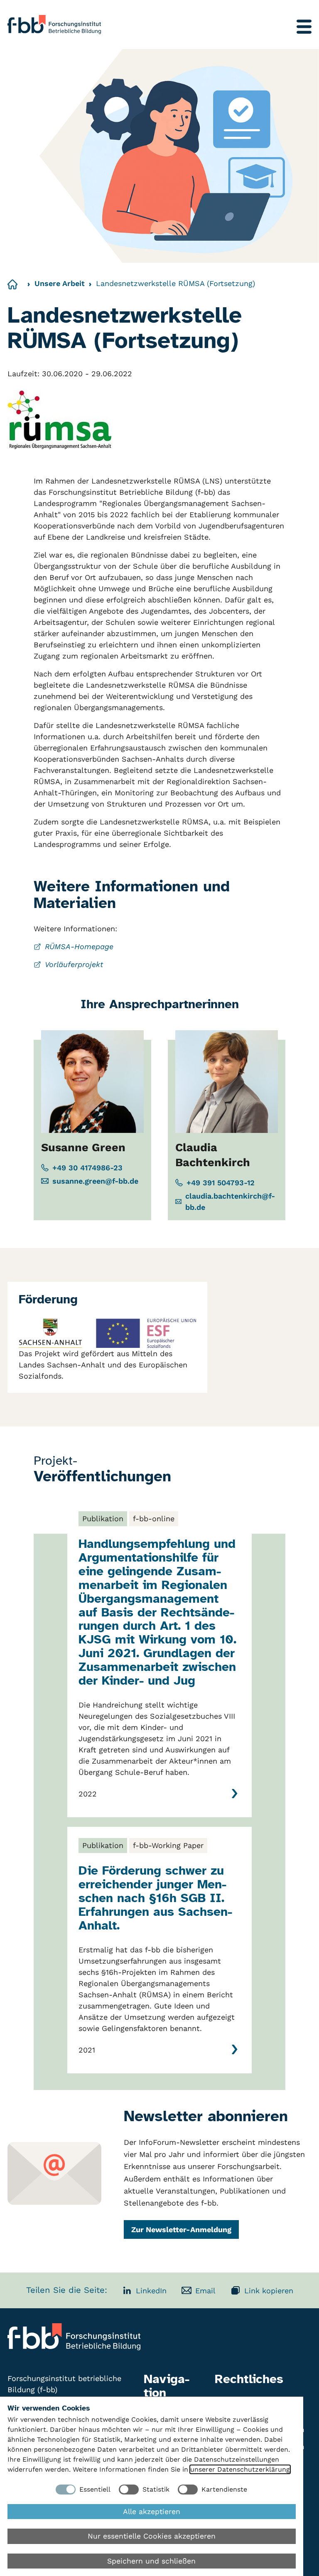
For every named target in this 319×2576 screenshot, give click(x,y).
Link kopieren (269, 2291)
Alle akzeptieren (152, 2512)
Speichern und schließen (151, 2561)
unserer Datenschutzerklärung (240, 2469)
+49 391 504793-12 (221, 1183)
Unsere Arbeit (60, 283)
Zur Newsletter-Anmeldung (181, 2229)
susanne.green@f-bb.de (95, 1181)
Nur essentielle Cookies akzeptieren (152, 2536)
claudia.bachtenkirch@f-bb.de (230, 1202)
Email (205, 2291)
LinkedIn (151, 2291)
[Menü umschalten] (304, 27)
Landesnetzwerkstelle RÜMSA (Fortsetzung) (175, 283)
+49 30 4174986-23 (87, 1168)
